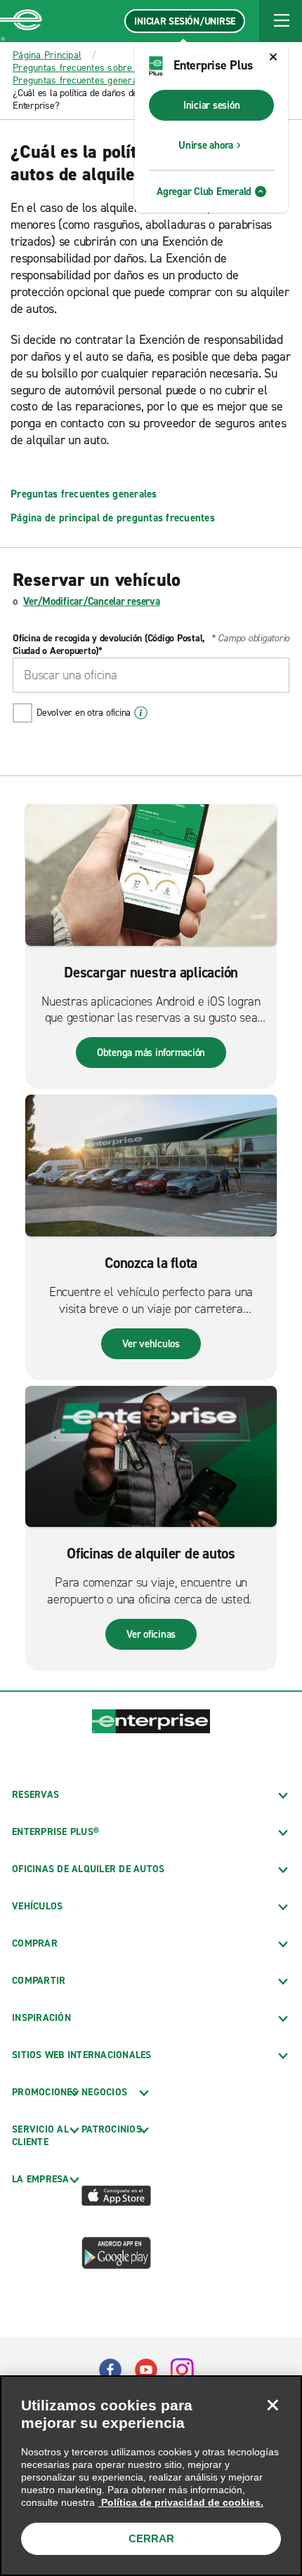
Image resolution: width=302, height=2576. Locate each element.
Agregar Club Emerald (204, 192)
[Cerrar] (273, 2405)
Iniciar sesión (212, 105)
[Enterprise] (21, 21)
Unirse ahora (206, 145)
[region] (151, 2476)
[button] (281, 21)
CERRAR (151, 2538)
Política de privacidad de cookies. (181, 2502)
